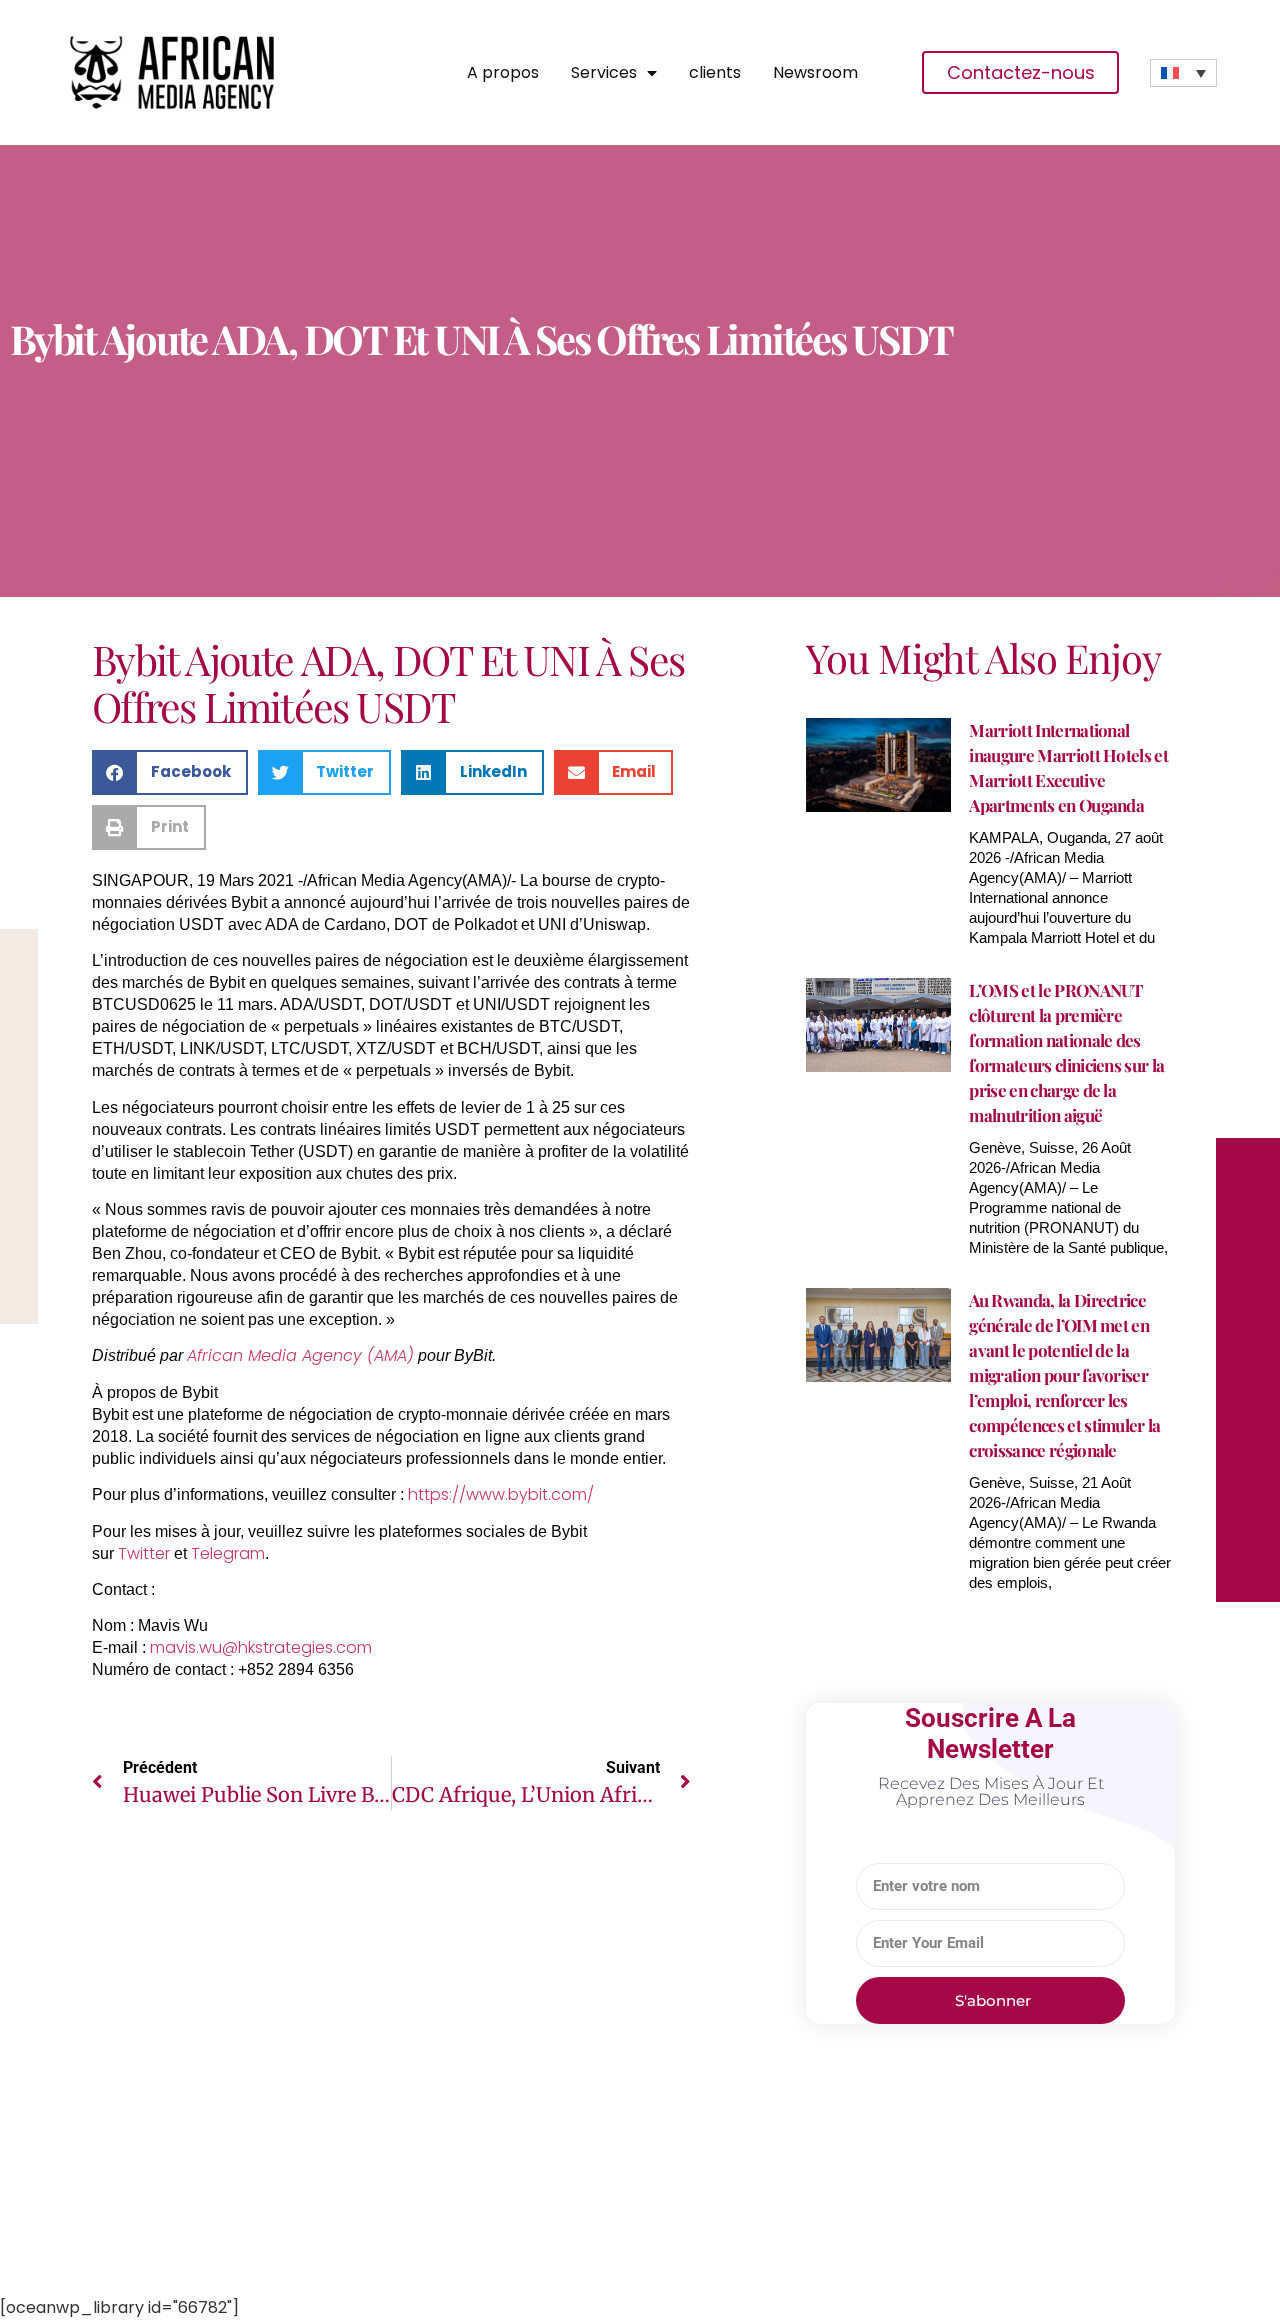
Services (604, 73)
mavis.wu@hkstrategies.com (261, 1647)
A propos (503, 73)
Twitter (144, 1553)
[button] (170, 772)
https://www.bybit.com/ (501, 1494)
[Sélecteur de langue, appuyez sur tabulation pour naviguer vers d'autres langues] (1183, 73)
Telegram (228, 1553)
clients (715, 73)
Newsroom (815, 73)
